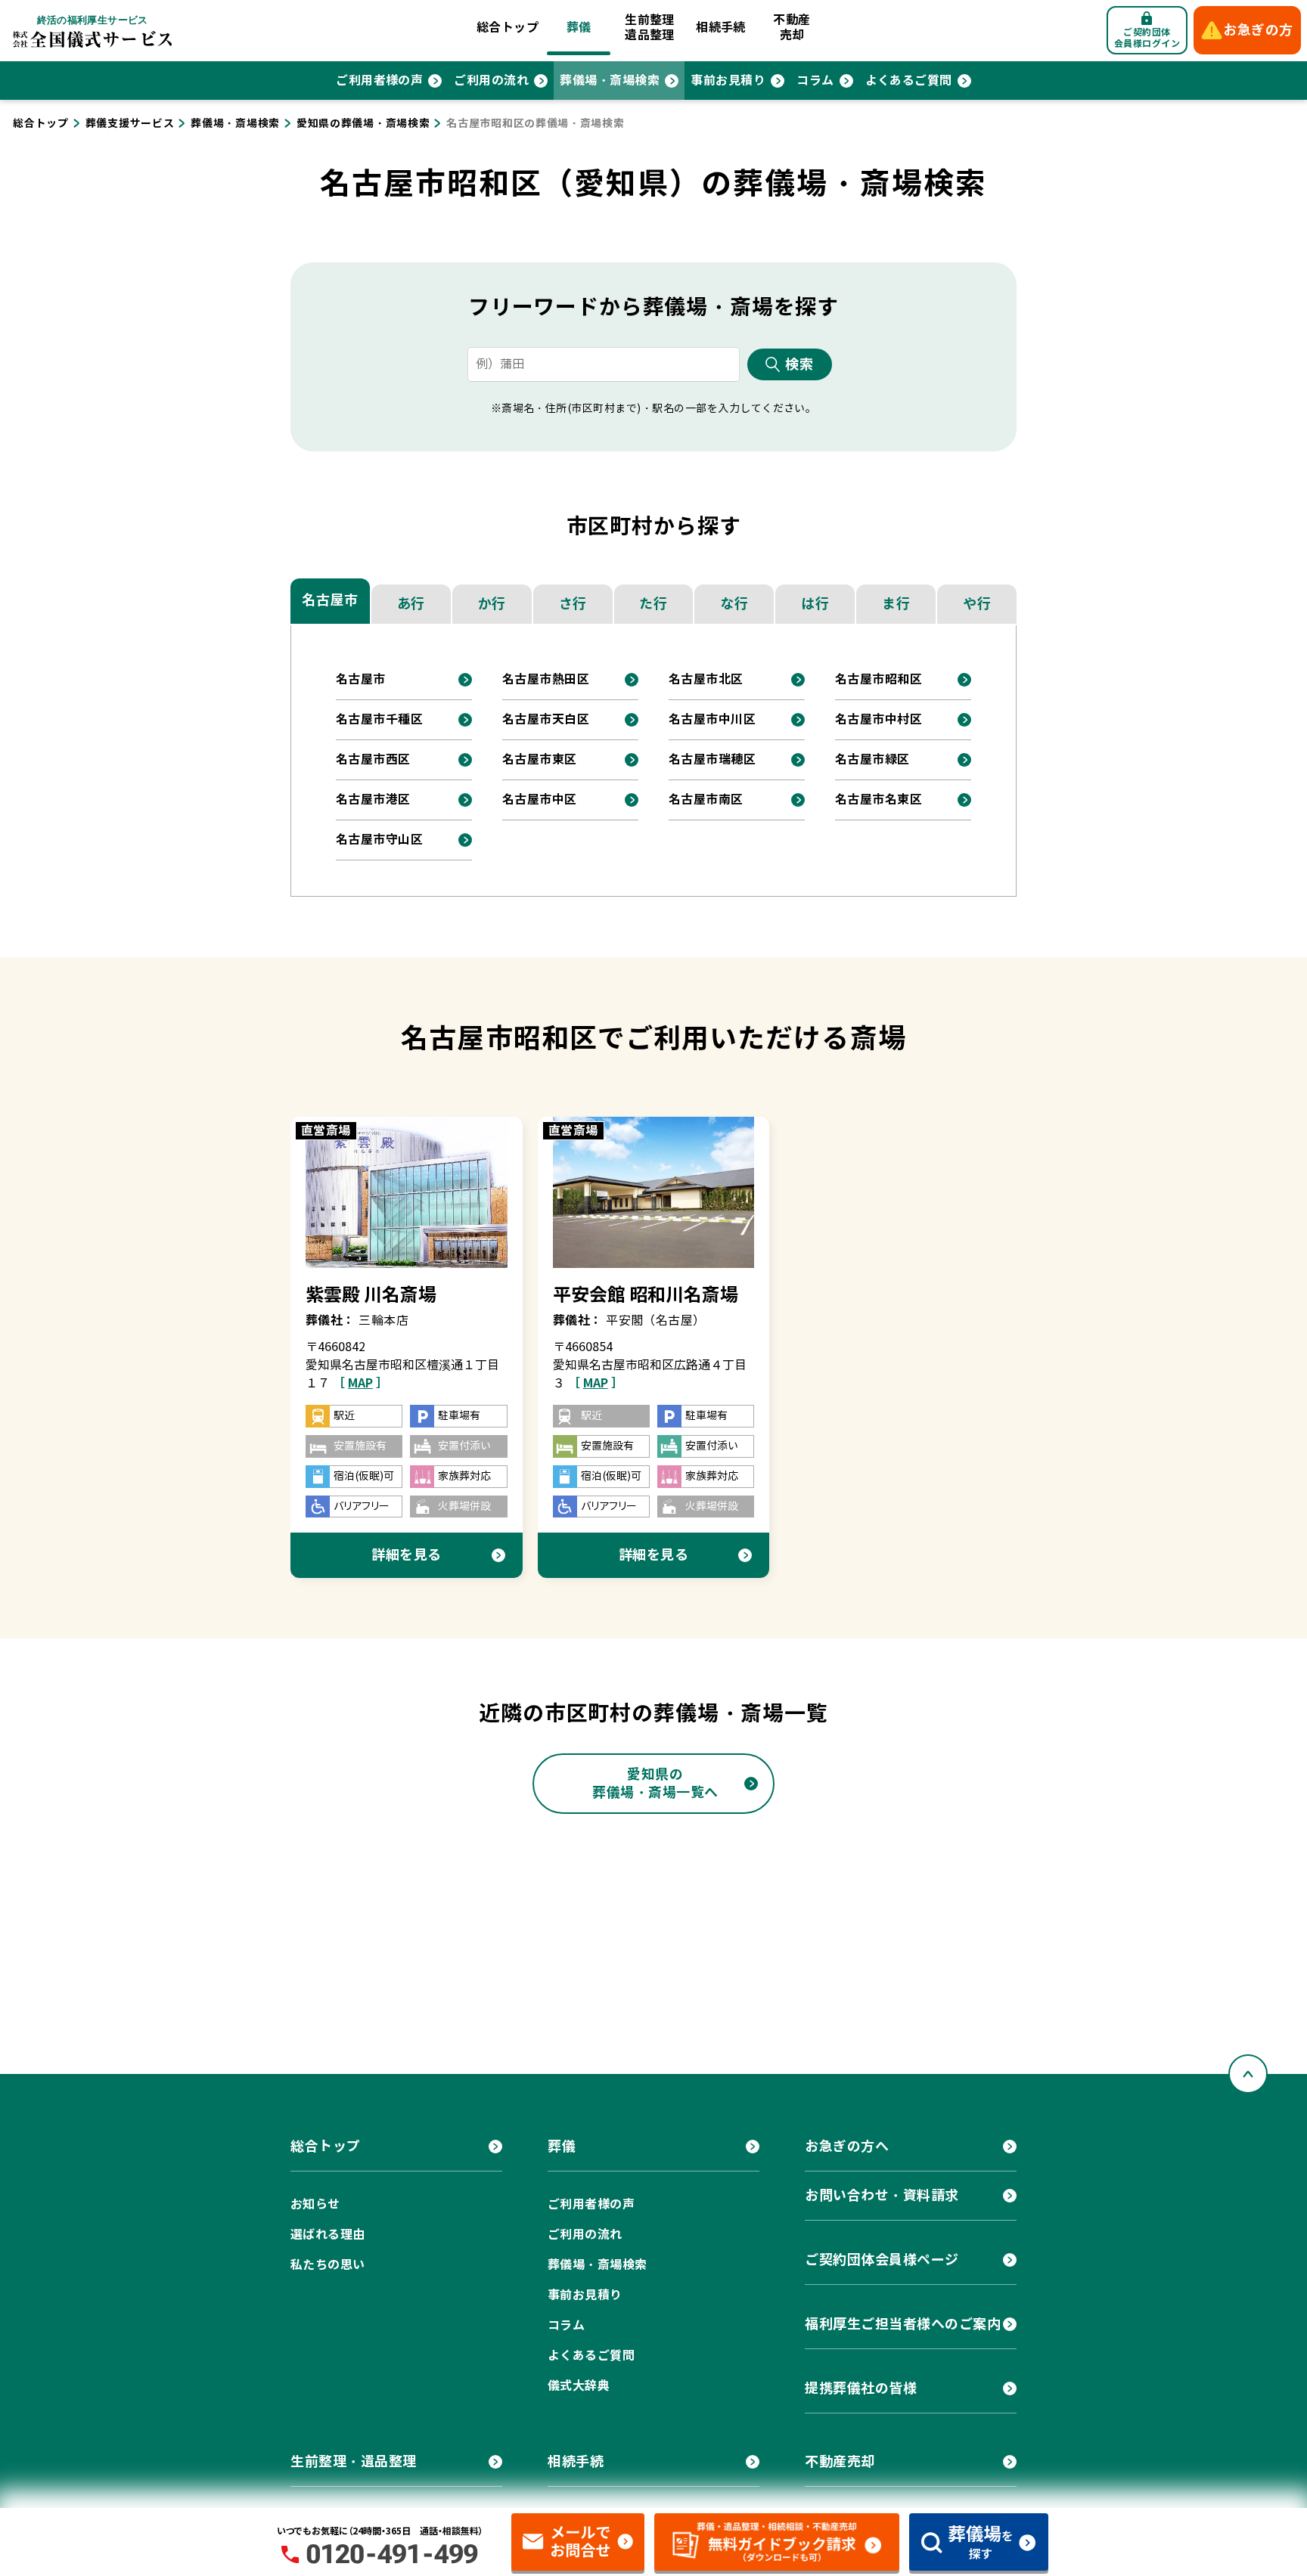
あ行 (411, 604)
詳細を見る (407, 1555)
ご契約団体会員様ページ (882, 2260)
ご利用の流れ (491, 81)
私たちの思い (328, 2265)
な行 (734, 604)
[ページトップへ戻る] (1248, 2074)
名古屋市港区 (373, 800)
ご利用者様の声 (379, 81)
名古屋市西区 (373, 759)
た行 (653, 604)
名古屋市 (330, 600)
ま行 (896, 604)
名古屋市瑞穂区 (712, 759)
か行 (492, 604)
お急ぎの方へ (847, 2146)
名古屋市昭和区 (879, 679)
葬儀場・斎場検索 (610, 81)
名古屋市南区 (706, 800)
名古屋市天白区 (546, 719)
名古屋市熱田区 (546, 679)
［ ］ (360, 1383)
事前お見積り (728, 81)
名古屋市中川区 (712, 719)
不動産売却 (792, 28)
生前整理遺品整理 (650, 28)
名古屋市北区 (706, 679)
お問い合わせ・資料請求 (882, 2195)
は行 (815, 604)
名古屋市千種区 (379, 719)
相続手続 (721, 28)
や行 (977, 604)
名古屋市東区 (540, 759)
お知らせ (315, 2204)
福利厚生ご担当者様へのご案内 (903, 2324)
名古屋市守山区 (379, 840)
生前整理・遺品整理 (354, 2461)
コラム (815, 81)
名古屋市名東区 (879, 800)
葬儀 (579, 28)
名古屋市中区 (540, 800)
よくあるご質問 (909, 81)
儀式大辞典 (579, 2386)
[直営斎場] (407, 1192)
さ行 (573, 604)
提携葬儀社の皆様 (861, 2388)
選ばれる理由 (328, 2235)
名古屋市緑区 (872, 759)
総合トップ (508, 28)
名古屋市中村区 (879, 719)
